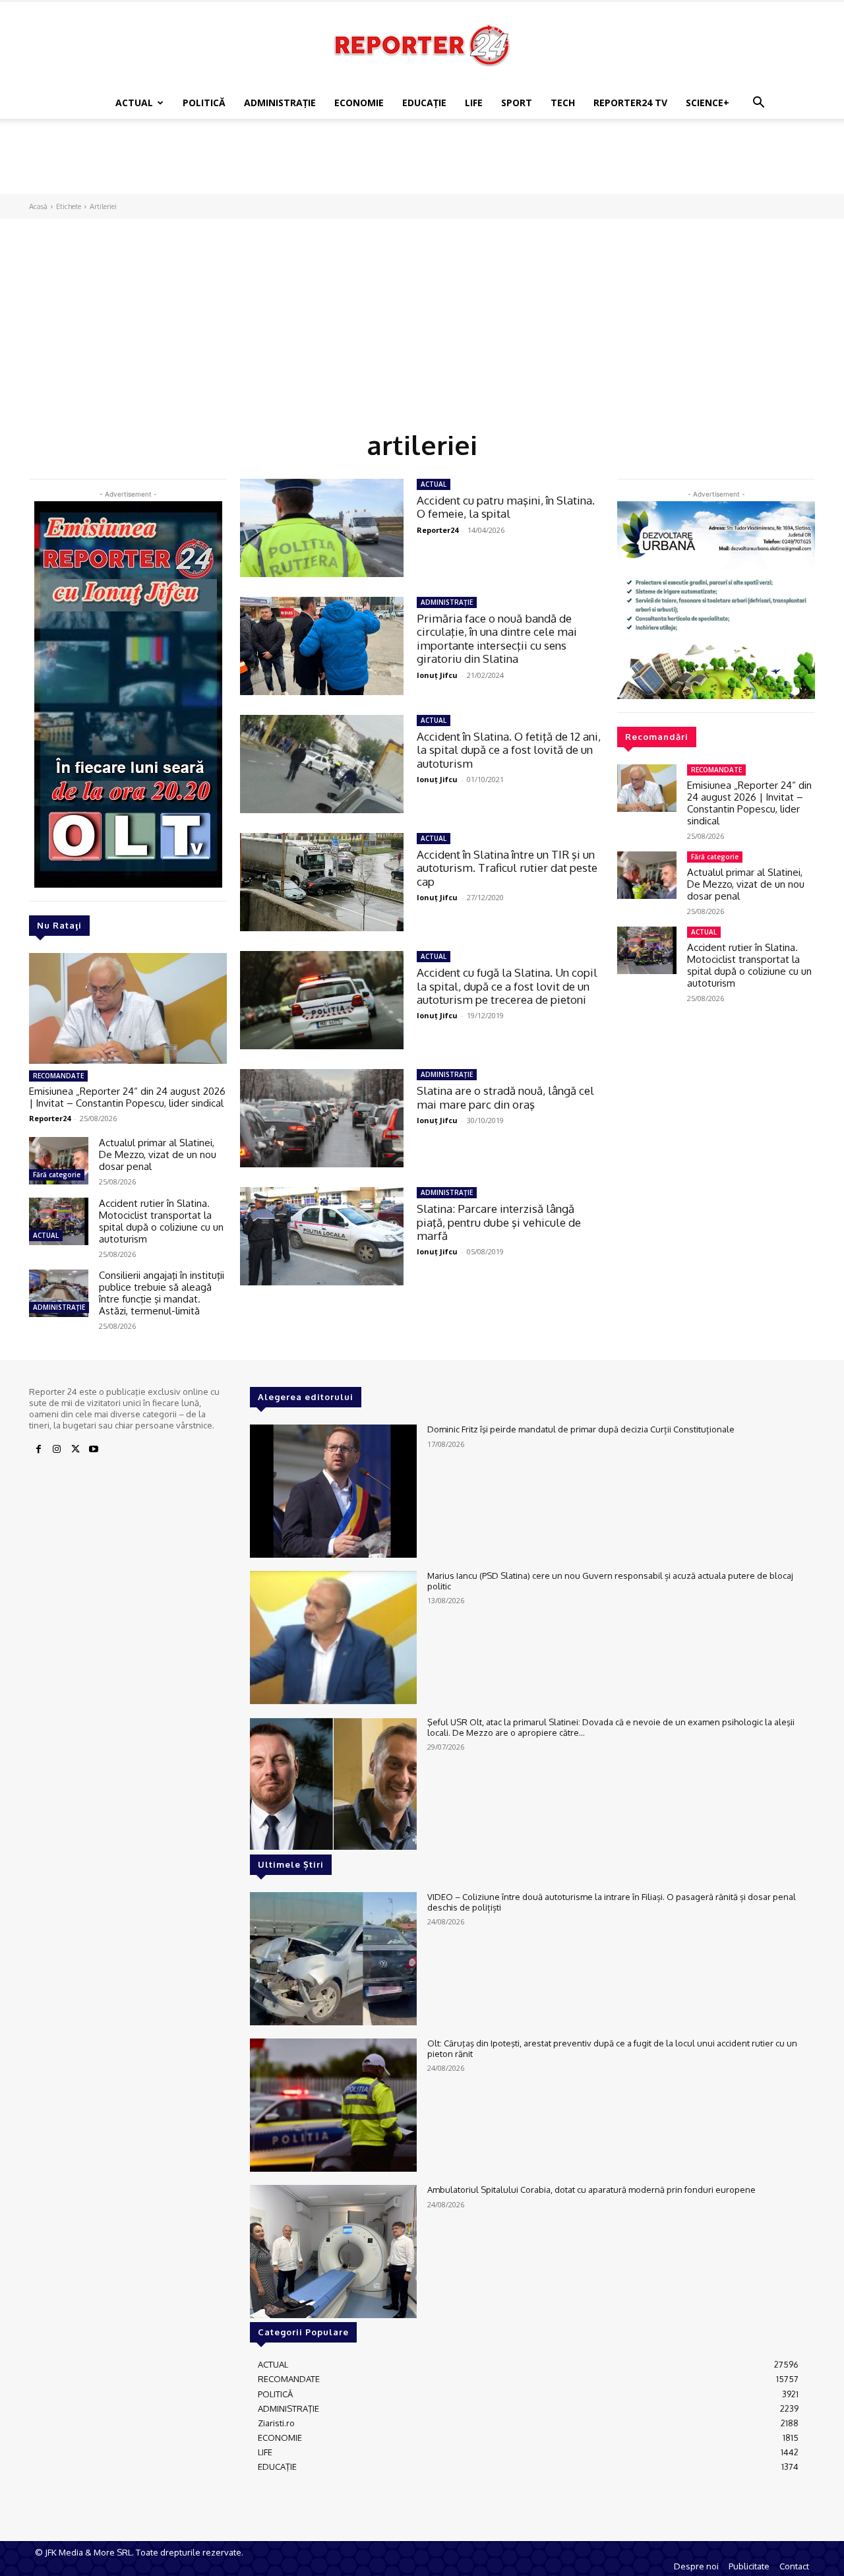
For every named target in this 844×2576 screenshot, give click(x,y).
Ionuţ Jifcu (437, 675)
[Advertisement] (422, 164)
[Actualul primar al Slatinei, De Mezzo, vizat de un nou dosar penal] (59, 1161)
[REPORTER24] (422, 45)
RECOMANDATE (58, 1076)
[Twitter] (75, 1450)
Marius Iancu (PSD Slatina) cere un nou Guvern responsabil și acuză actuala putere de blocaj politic (610, 1581)
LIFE (474, 103)
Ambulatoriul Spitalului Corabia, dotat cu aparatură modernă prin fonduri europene (591, 2190)
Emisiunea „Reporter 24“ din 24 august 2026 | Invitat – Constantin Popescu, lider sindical (127, 1097)
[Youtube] (94, 1450)
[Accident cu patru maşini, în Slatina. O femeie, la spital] (322, 528)
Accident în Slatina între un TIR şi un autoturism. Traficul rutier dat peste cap (507, 868)
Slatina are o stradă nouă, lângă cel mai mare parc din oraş (505, 1097)
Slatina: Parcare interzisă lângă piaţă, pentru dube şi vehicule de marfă (499, 1222)
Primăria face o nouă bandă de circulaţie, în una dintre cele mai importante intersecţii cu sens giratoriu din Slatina (497, 638)
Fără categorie (57, 1175)
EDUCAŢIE (424, 103)
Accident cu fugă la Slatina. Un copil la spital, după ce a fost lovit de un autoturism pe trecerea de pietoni (507, 986)
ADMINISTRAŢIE (280, 103)
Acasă (38, 206)
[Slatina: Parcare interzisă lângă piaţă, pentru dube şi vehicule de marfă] (322, 1236)
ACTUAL (134, 103)
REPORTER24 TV (630, 103)
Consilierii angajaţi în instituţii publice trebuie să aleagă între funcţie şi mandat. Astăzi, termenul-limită (162, 1293)
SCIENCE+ (708, 103)
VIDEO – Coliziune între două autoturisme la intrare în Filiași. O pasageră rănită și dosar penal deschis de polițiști (612, 1902)
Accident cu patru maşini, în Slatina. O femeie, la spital (506, 507)
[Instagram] (57, 1450)
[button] (758, 104)
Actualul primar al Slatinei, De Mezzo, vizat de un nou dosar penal (158, 1154)
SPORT (517, 103)
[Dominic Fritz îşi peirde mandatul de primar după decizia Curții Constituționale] (333, 1491)
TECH (563, 103)
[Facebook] (38, 1450)
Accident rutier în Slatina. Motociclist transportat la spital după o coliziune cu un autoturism (161, 1221)
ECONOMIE (359, 103)
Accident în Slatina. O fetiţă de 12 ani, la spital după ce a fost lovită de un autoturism (509, 750)
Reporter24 (50, 1118)
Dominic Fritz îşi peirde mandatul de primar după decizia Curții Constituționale (581, 1429)
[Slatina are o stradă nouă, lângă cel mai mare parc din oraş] (322, 1118)
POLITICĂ (204, 103)
